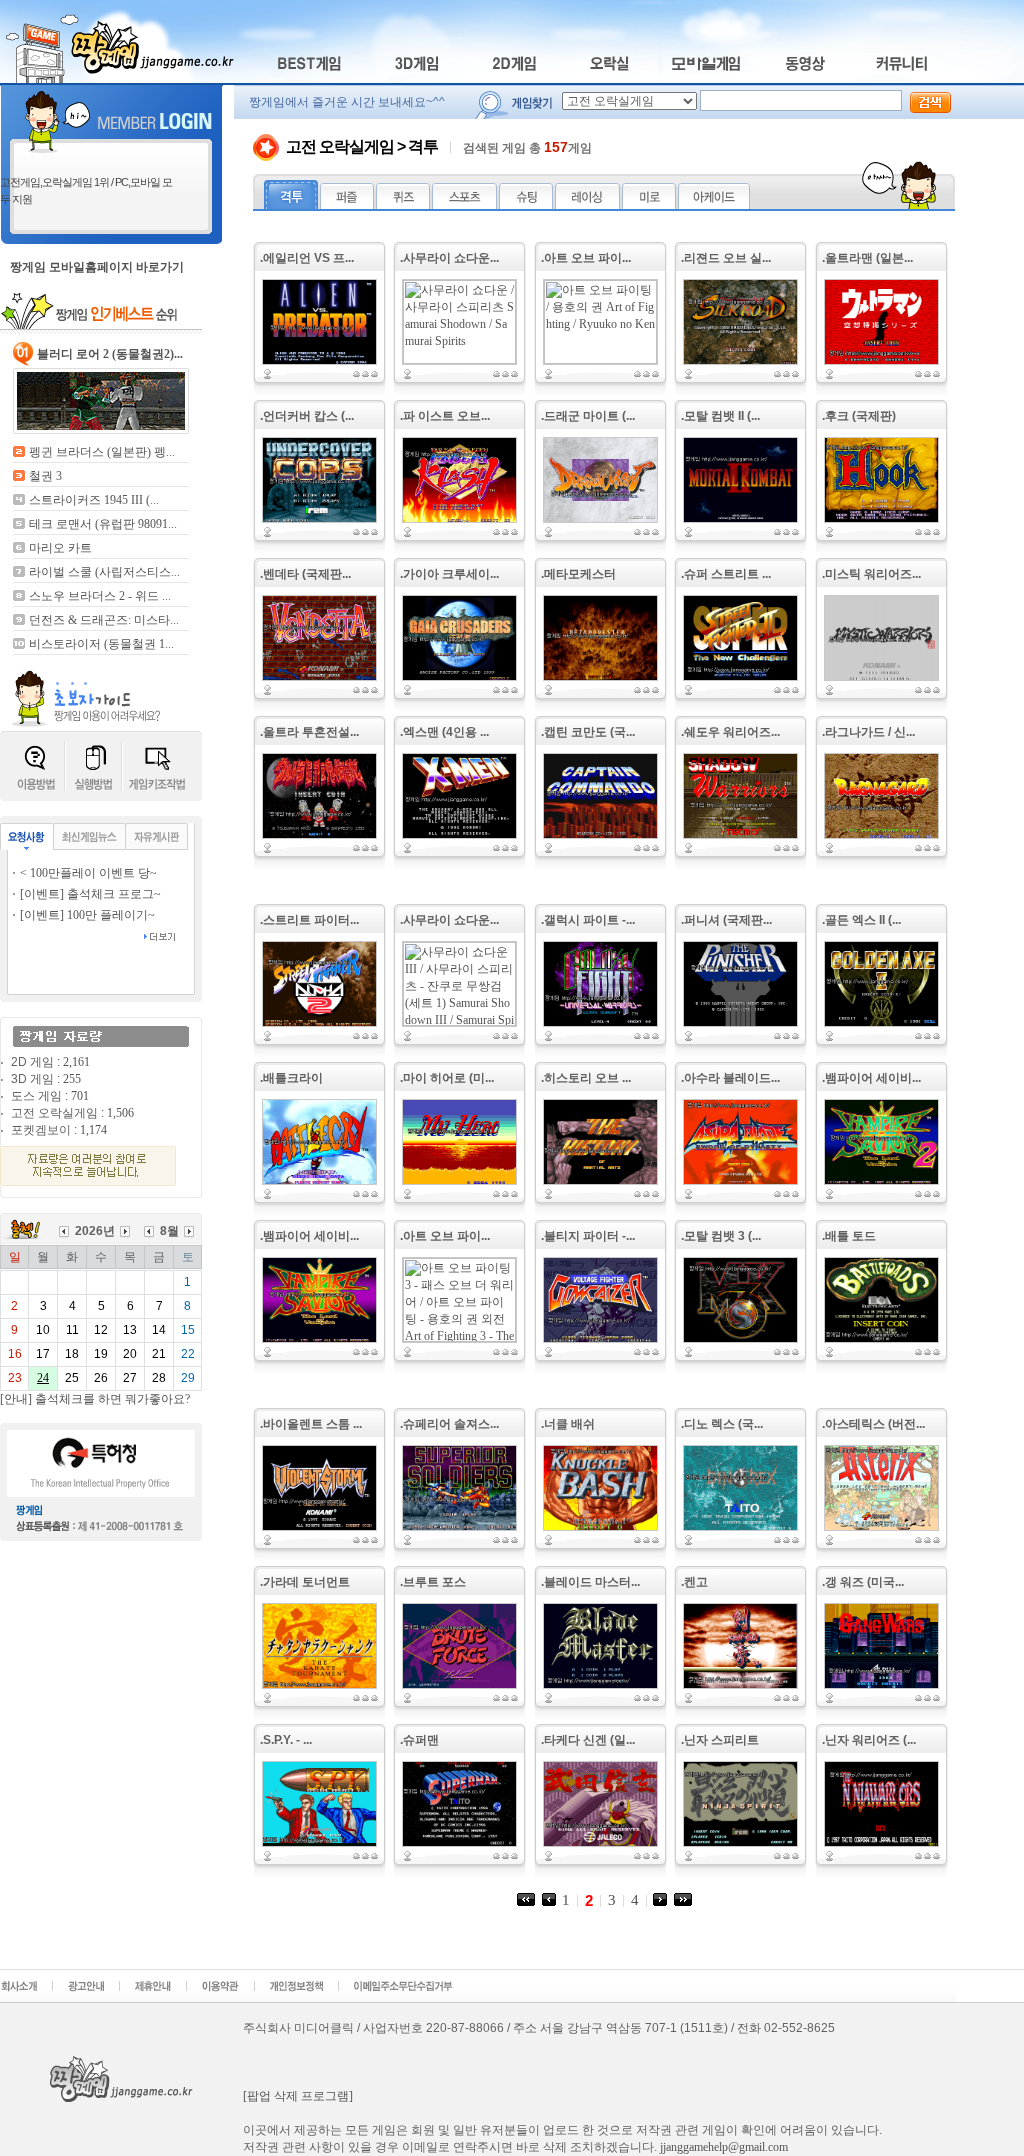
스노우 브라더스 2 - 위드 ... (100, 596)
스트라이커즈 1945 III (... (94, 500)
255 (72, 1079)
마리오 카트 (60, 548)
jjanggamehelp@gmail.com (724, 2147)
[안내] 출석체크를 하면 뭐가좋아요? (95, 1399)
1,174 (93, 1130)
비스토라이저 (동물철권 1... (101, 644)
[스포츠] (464, 205)
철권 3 (45, 476)
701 (80, 1096)
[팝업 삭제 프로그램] (298, 2096)
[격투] (291, 205)
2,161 (76, 1062)
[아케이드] (714, 205)
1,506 (120, 1113)
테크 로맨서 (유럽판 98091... (103, 524)
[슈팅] (526, 205)
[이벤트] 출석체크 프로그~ (90, 894)
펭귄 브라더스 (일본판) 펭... (102, 452)
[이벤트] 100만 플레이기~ (87, 915)
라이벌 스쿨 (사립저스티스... (104, 572)
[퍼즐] (347, 205)
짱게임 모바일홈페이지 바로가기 (97, 267)
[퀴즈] (403, 205)
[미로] (649, 205)
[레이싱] (587, 205)
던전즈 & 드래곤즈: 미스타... (104, 620)
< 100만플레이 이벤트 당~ (88, 873)
